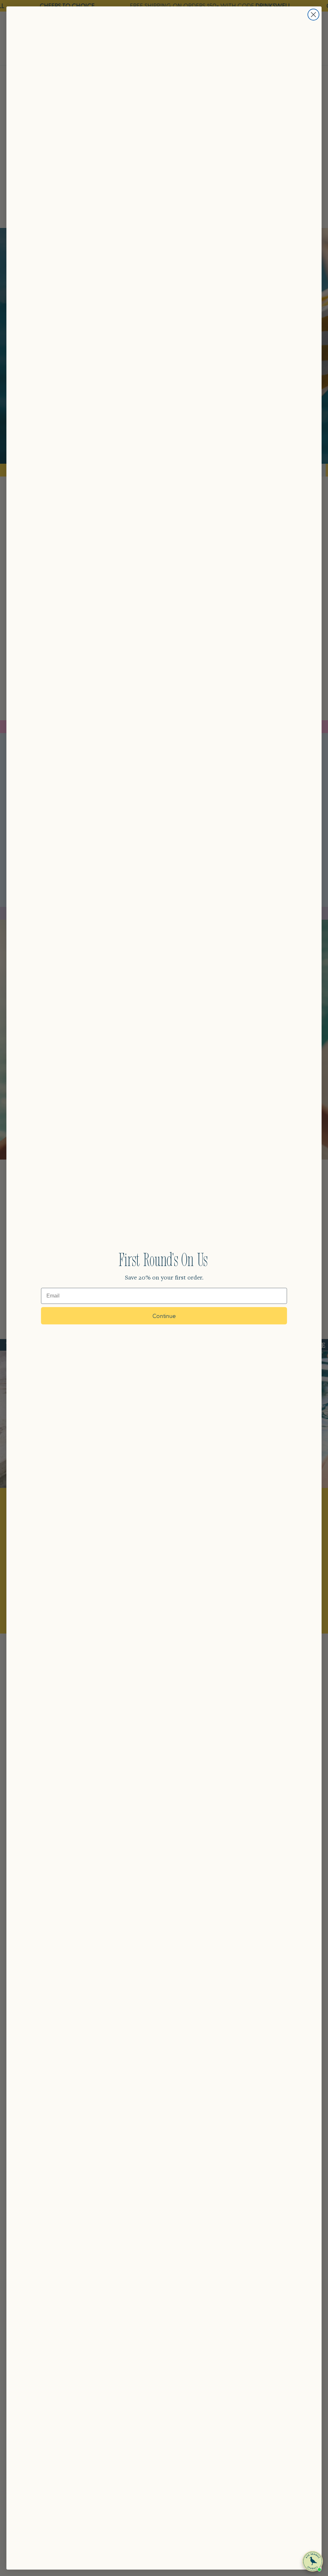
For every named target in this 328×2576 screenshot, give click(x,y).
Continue (164, 1316)
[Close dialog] (313, 15)
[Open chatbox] (313, 2561)
